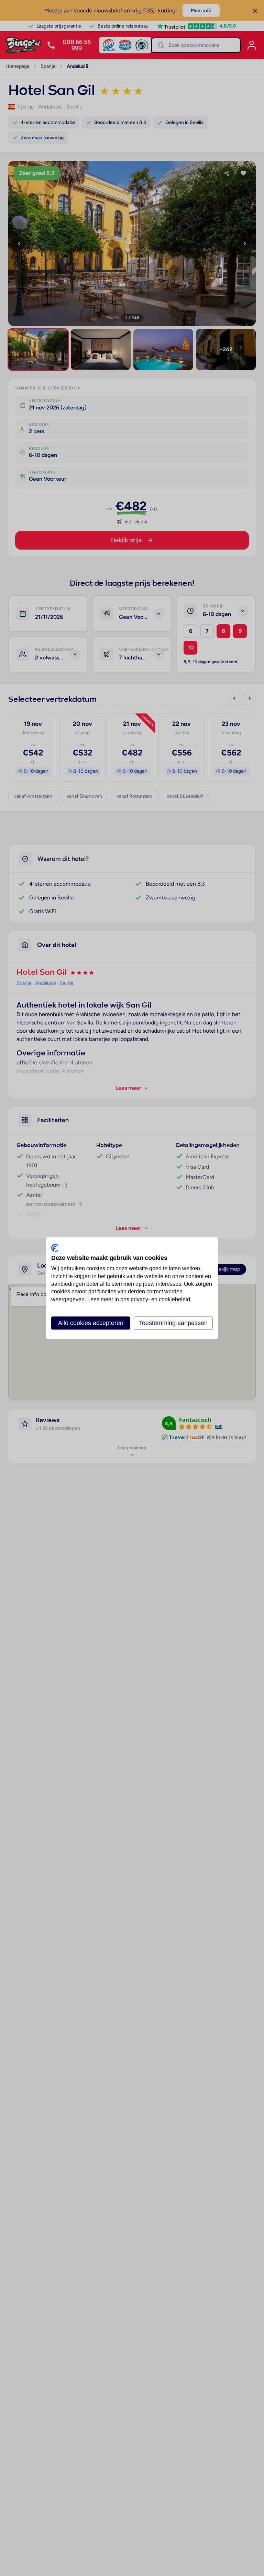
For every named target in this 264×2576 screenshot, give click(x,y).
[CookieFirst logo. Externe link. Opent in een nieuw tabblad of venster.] (55, 1248)
